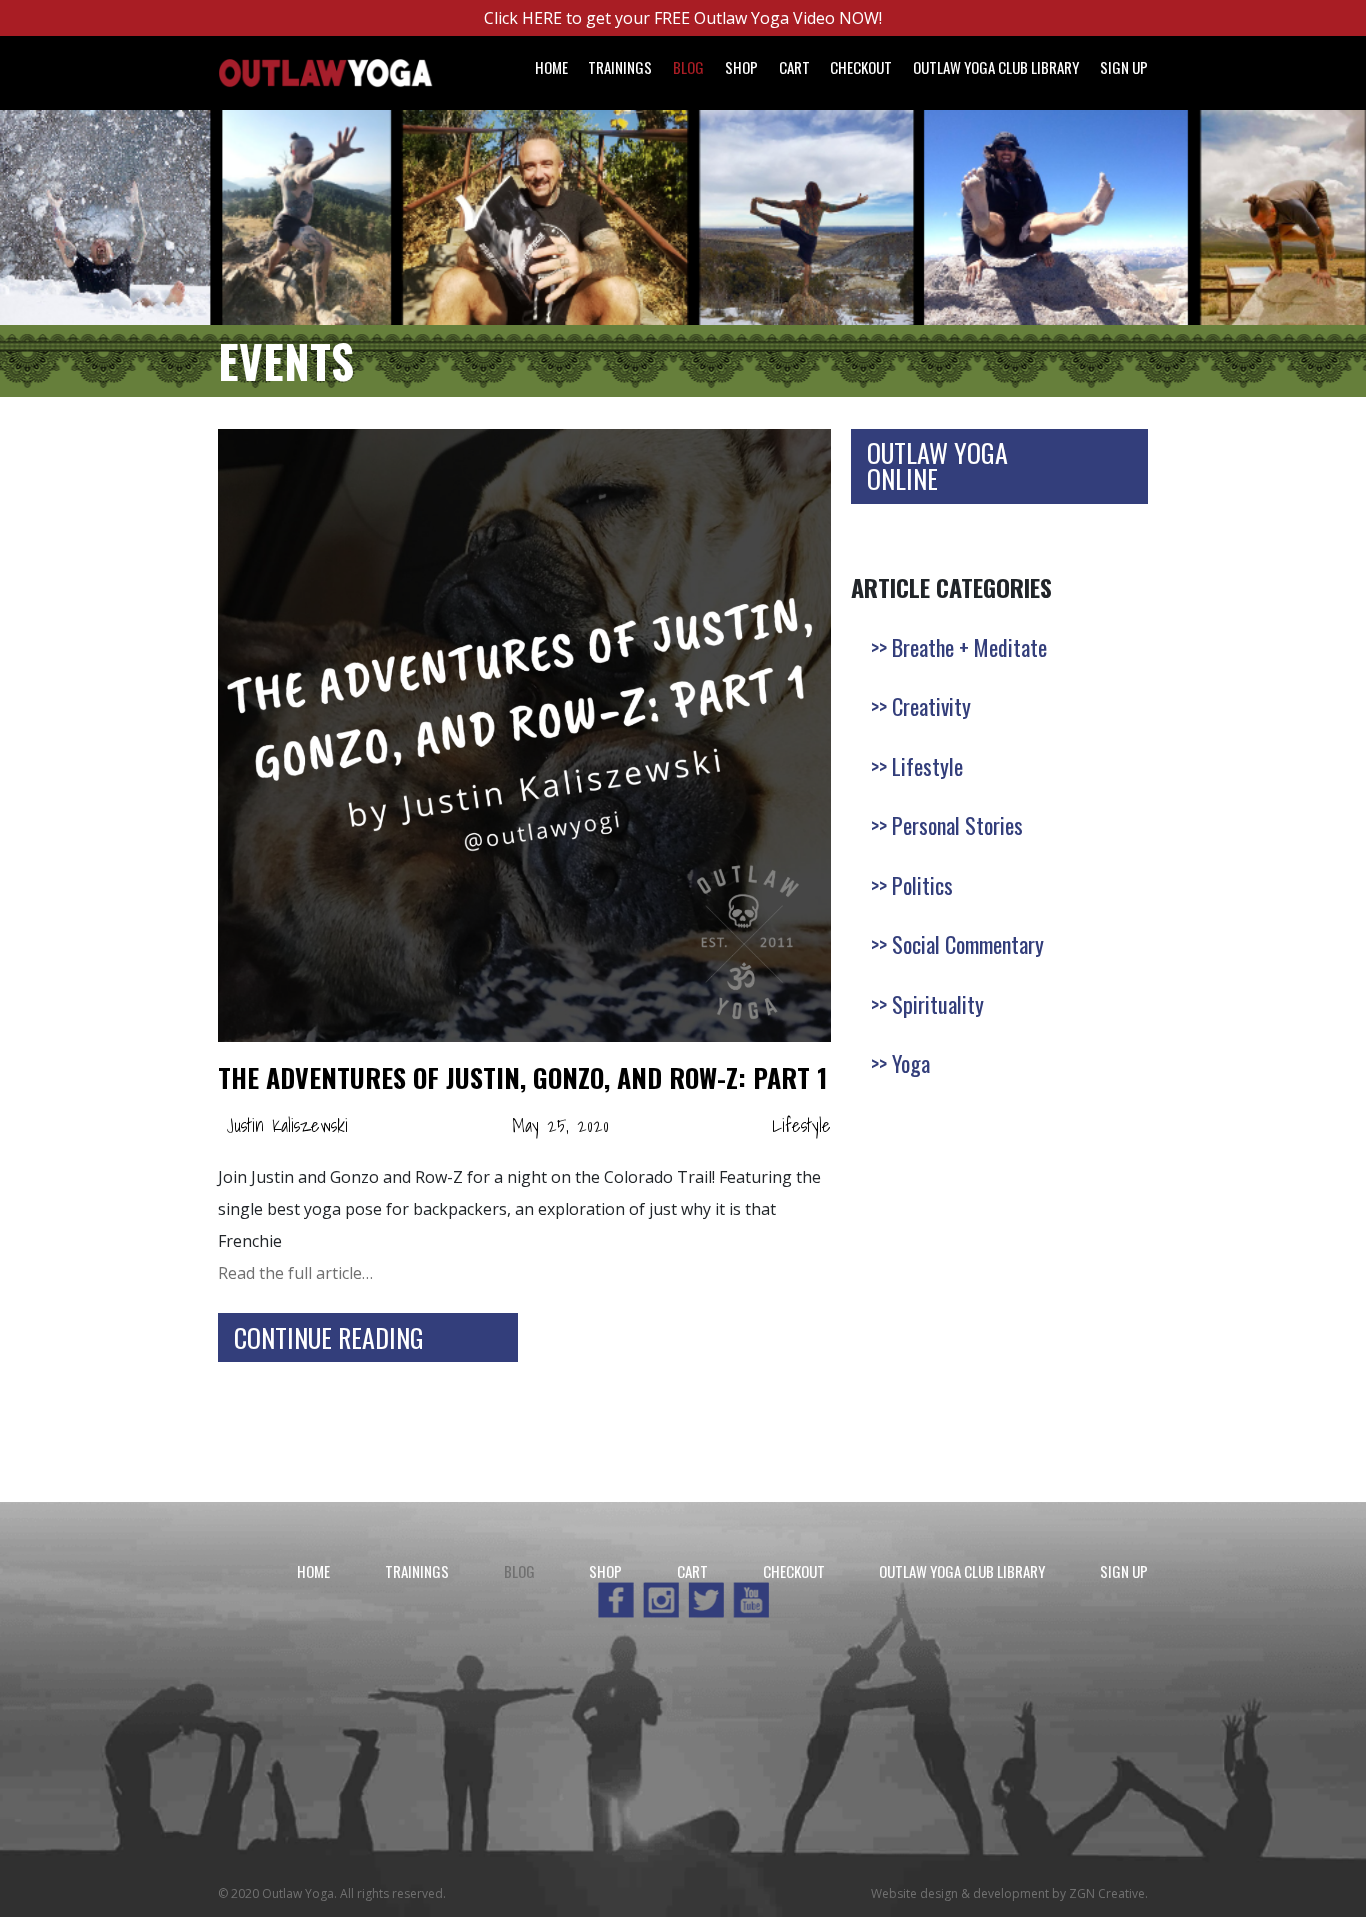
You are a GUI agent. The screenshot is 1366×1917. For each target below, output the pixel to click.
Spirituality (938, 1004)
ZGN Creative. (1108, 1893)
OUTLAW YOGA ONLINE (937, 465)
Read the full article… (295, 1273)
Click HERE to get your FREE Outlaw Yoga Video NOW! (683, 18)
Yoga (911, 1063)
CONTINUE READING (329, 1337)
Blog (688, 67)
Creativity (931, 706)
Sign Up (1124, 67)
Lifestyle (801, 1125)
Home (551, 67)
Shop (741, 67)
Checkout (861, 67)
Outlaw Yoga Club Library (996, 67)
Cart (794, 67)
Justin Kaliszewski (287, 1125)
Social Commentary (968, 944)
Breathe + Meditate (969, 647)
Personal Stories (957, 825)
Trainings (620, 67)
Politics (922, 885)
